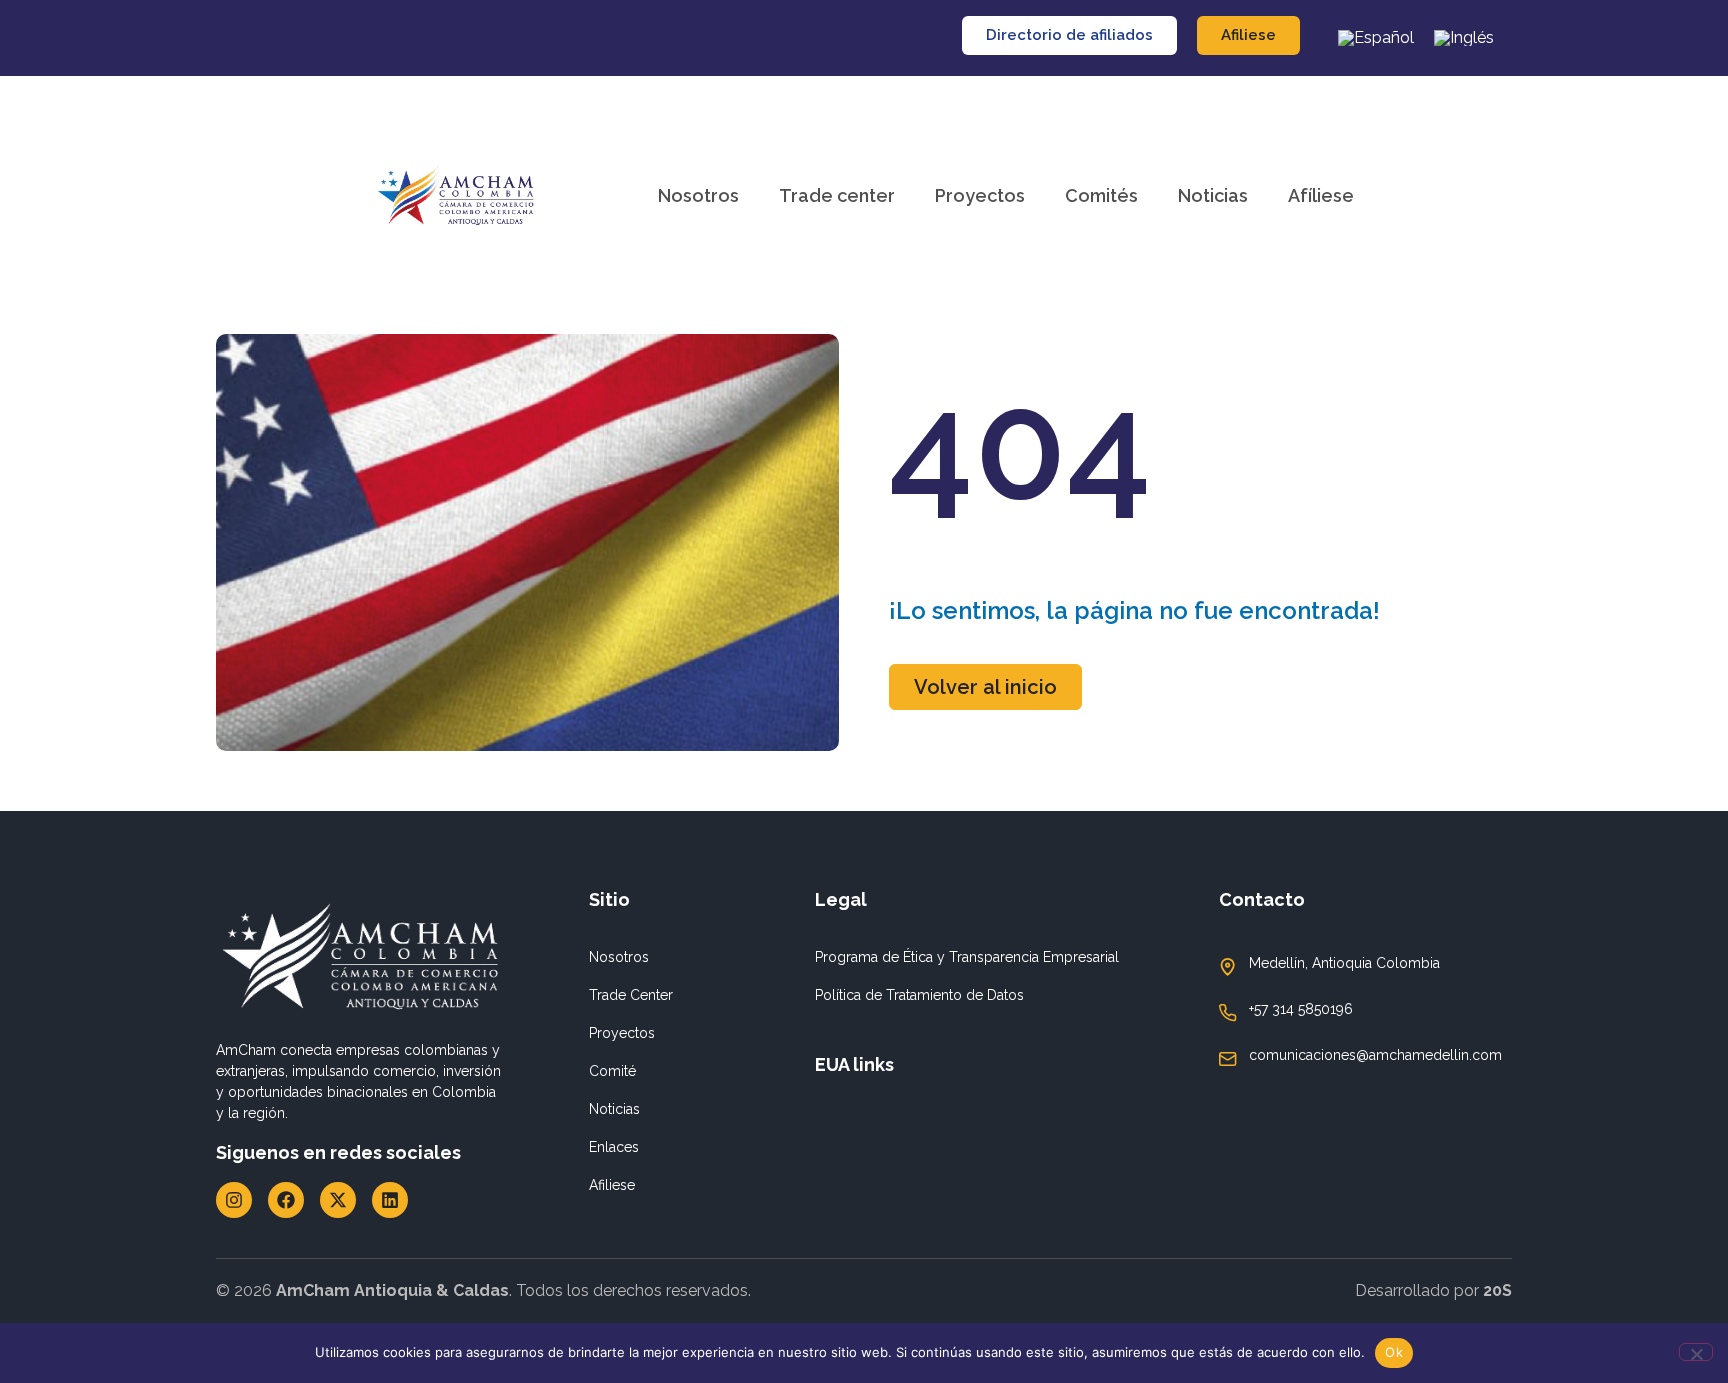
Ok (1394, 1352)
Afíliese (1321, 195)
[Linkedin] (390, 1200)
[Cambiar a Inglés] (1464, 38)
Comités (1101, 195)
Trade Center (631, 995)
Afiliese (612, 1185)
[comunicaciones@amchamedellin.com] (1228, 1059)
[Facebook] (286, 1200)
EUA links (854, 1064)
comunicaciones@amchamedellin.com (1375, 1055)
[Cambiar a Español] (1376, 38)
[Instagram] (234, 1200)
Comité (612, 1071)
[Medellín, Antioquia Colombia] (1228, 967)
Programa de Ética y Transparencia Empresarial (967, 957)
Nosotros (698, 195)
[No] (1696, 1352)
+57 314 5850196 (1301, 1009)
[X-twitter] (338, 1200)
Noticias (1213, 195)
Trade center (837, 195)
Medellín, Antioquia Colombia (1344, 963)
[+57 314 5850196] (1228, 1013)
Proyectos (980, 195)
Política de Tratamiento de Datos (919, 995)
